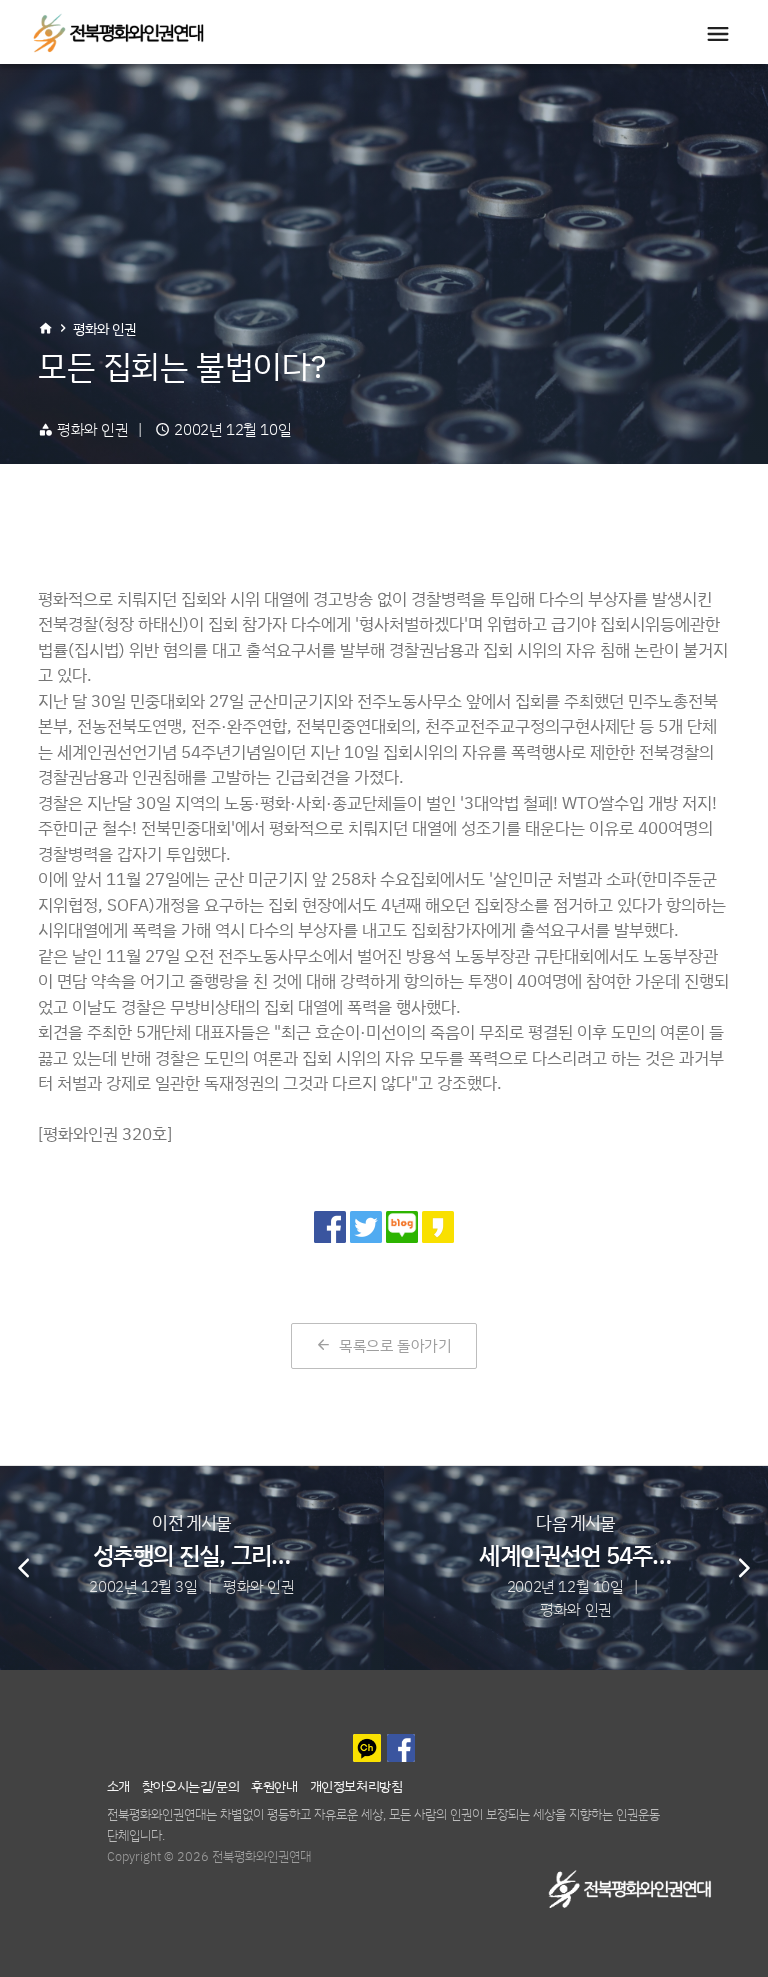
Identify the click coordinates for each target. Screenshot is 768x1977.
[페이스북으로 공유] (330, 1227)
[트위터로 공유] (366, 1227)
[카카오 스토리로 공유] (438, 1227)
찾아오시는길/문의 (190, 1785)
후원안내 (274, 1785)
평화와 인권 (104, 328)
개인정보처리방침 (356, 1785)
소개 (118, 1785)
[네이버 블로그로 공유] (402, 1227)
